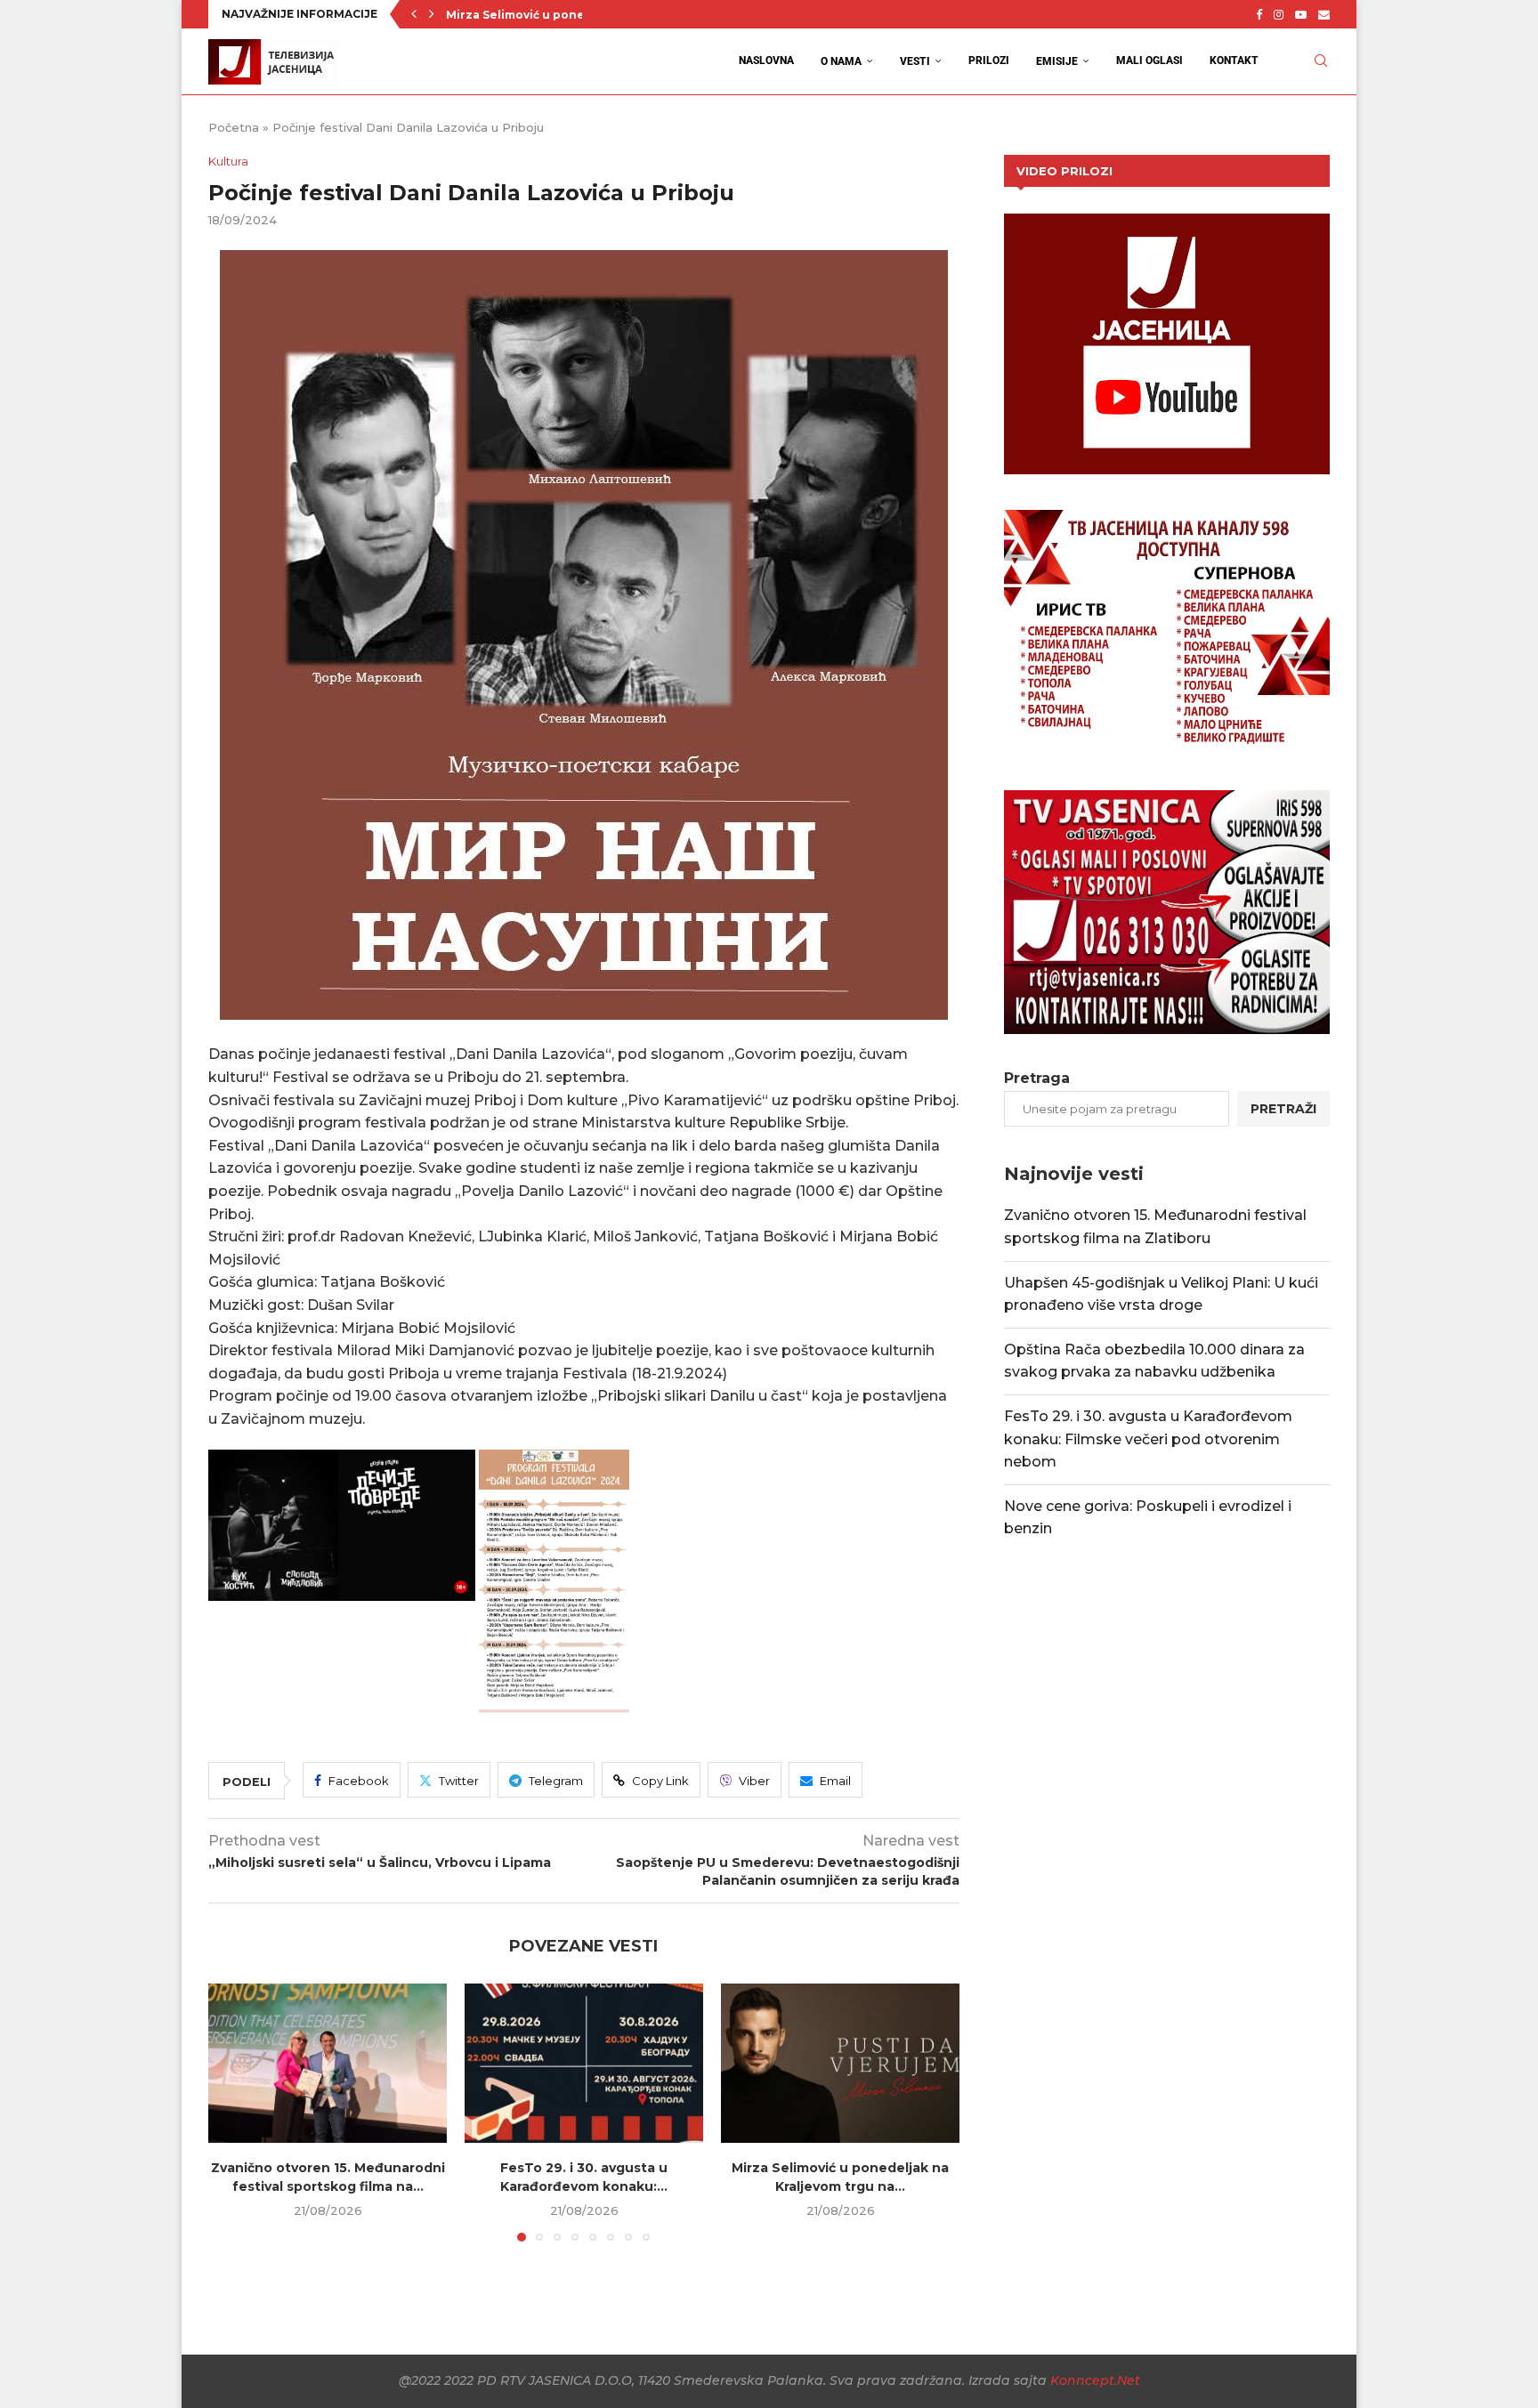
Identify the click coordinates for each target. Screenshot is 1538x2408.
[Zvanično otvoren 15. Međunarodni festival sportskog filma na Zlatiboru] (328, 2063)
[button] (414, 14)
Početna (234, 127)
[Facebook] (1259, 14)
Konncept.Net (1095, 2380)
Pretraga (1037, 1078)
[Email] (1324, 14)
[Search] (1321, 61)
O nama (841, 61)
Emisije (1057, 61)
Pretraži (1283, 1109)
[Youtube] (1301, 14)
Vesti (915, 61)
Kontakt (1234, 61)
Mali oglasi (1149, 61)
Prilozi (989, 61)
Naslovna (766, 61)
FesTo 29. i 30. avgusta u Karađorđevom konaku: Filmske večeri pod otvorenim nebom (1148, 1439)
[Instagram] (1279, 14)
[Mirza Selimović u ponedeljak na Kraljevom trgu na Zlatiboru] (840, 2063)
